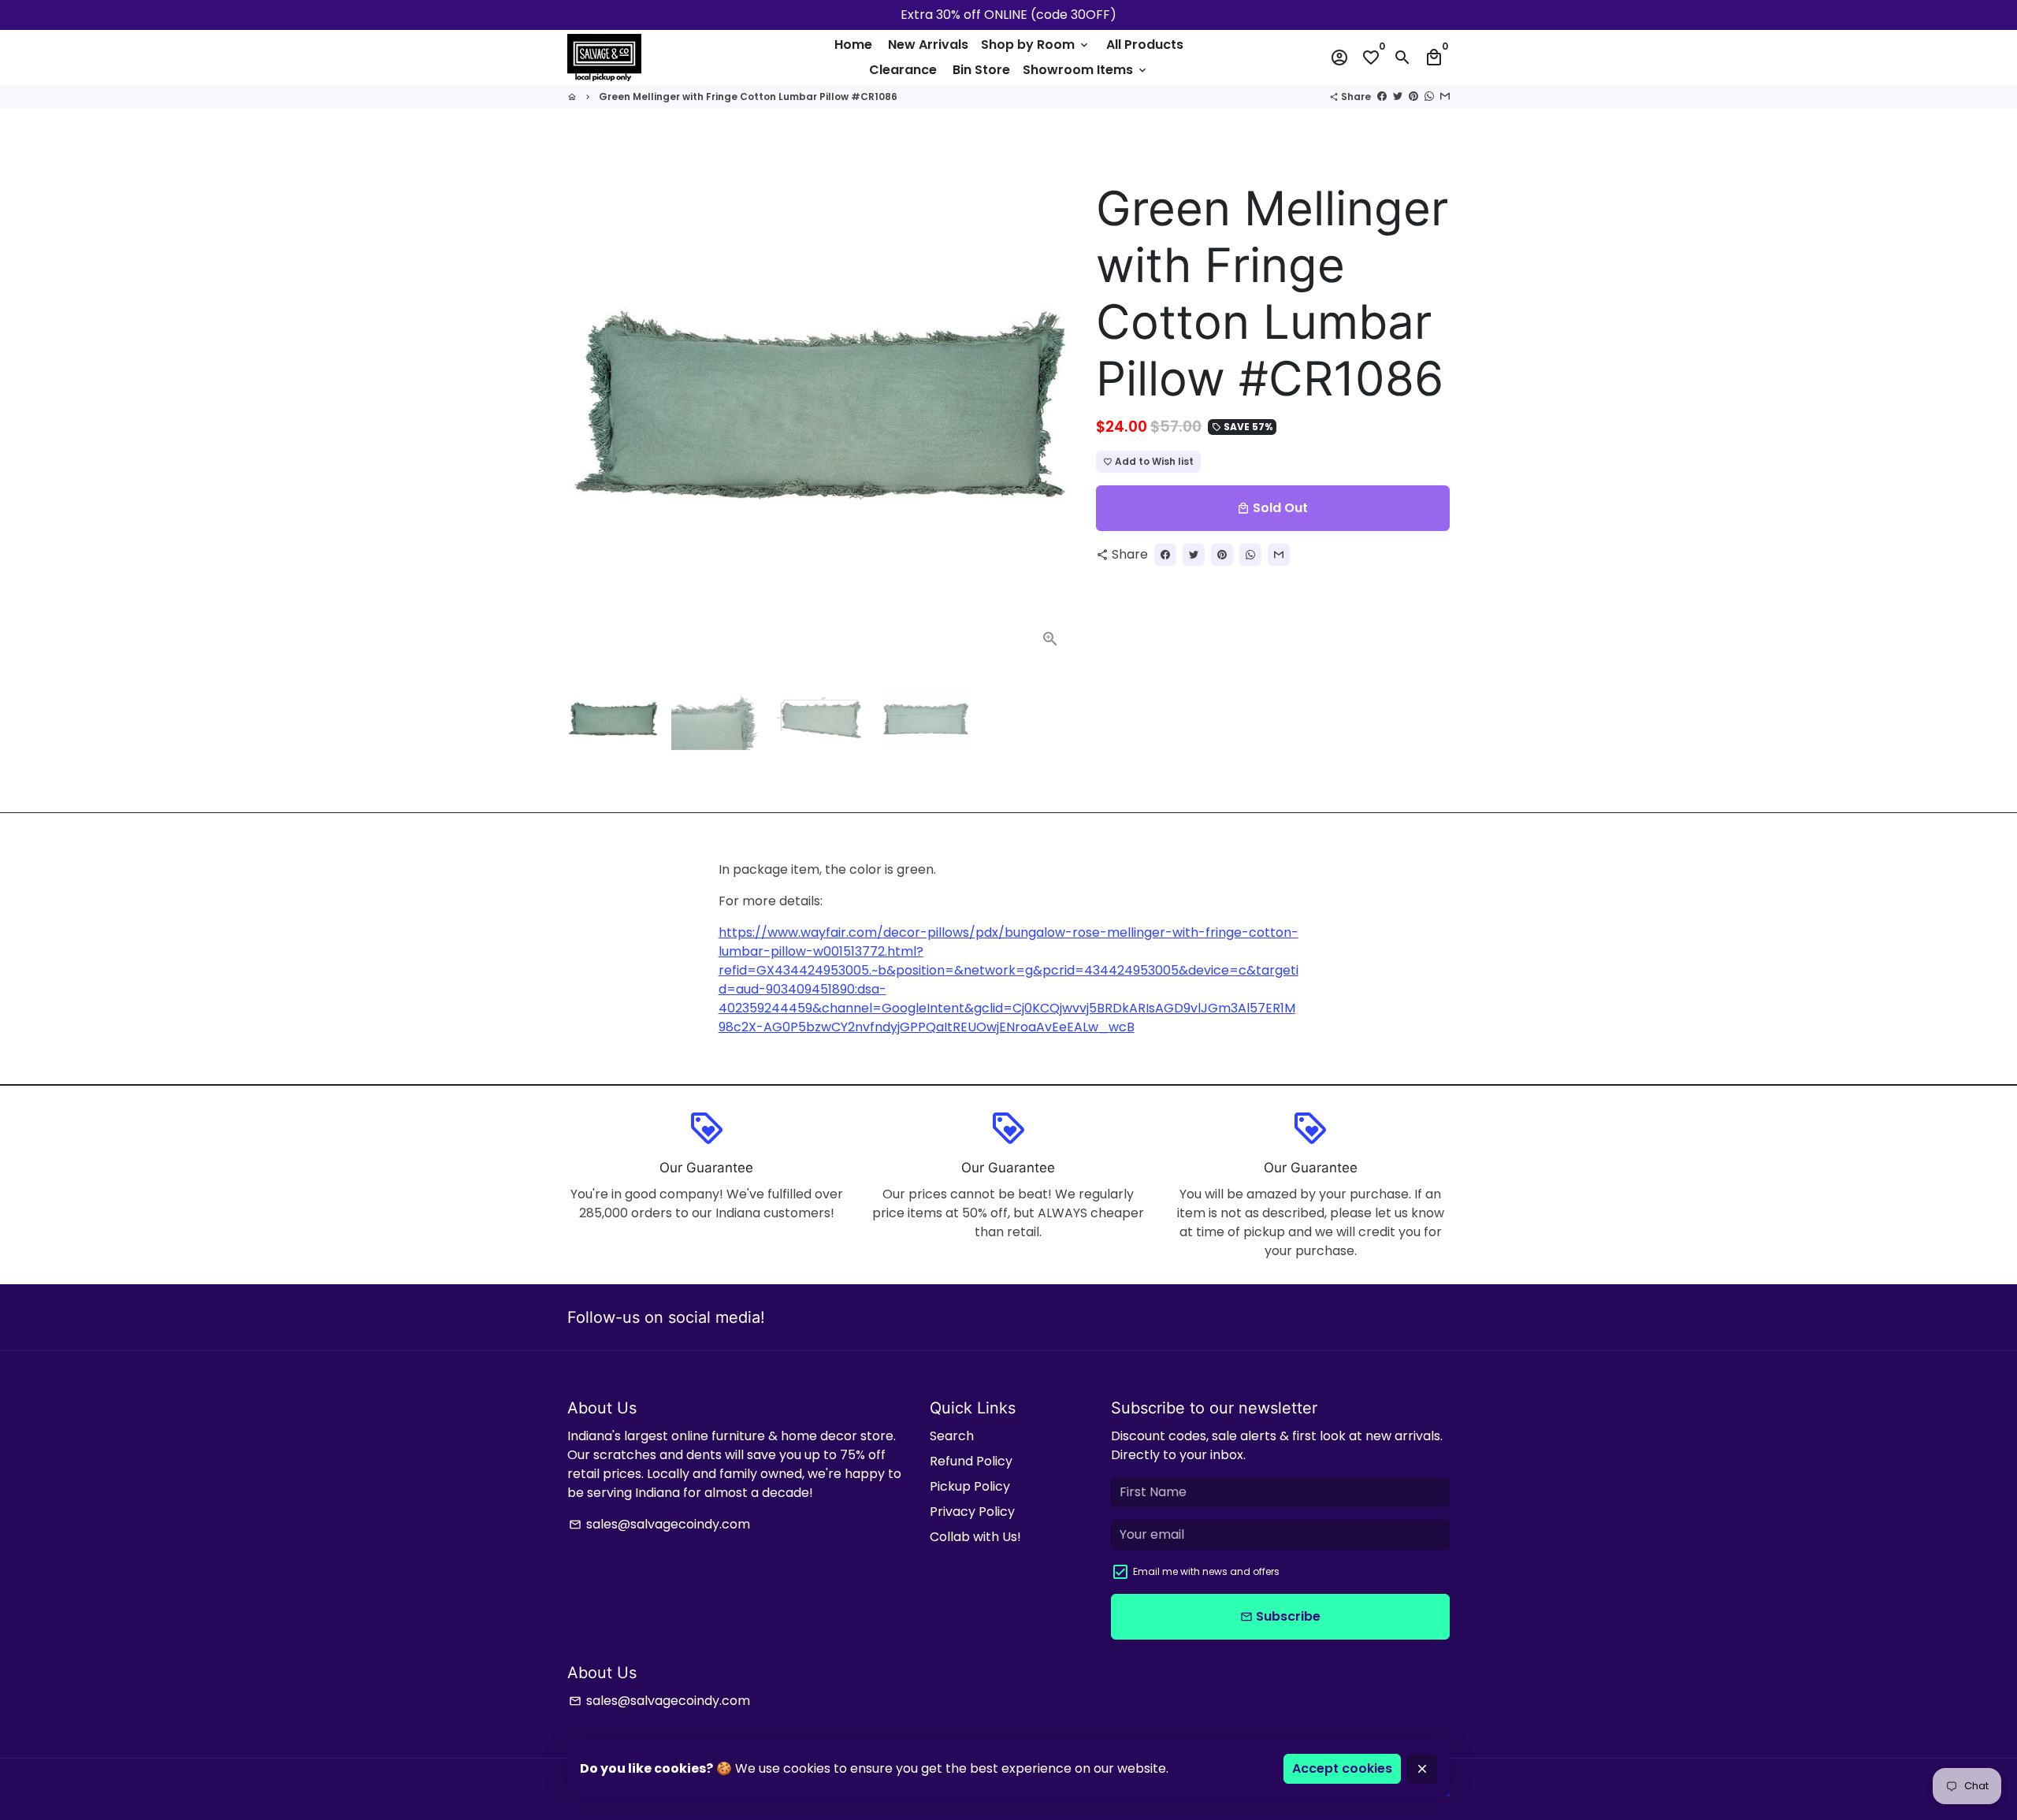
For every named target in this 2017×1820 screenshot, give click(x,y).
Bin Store (981, 70)
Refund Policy (971, 1461)
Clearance (903, 70)
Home (853, 45)
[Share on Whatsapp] (1429, 97)
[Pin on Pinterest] (1413, 97)
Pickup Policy (970, 1486)
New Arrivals (928, 45)
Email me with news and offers (1206, 1571)
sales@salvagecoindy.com (659, 1524)
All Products (1145, 45)
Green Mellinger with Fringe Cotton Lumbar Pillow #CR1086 (748, 97)
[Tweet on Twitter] (1398, 97)
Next (1051, 409)
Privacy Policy (972, 1512)
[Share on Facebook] (1382, 97)
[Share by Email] (1445, 97)
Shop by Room (1036, 45)
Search (952, 1436)
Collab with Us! (975, 1537)
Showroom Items (1086, 70)
